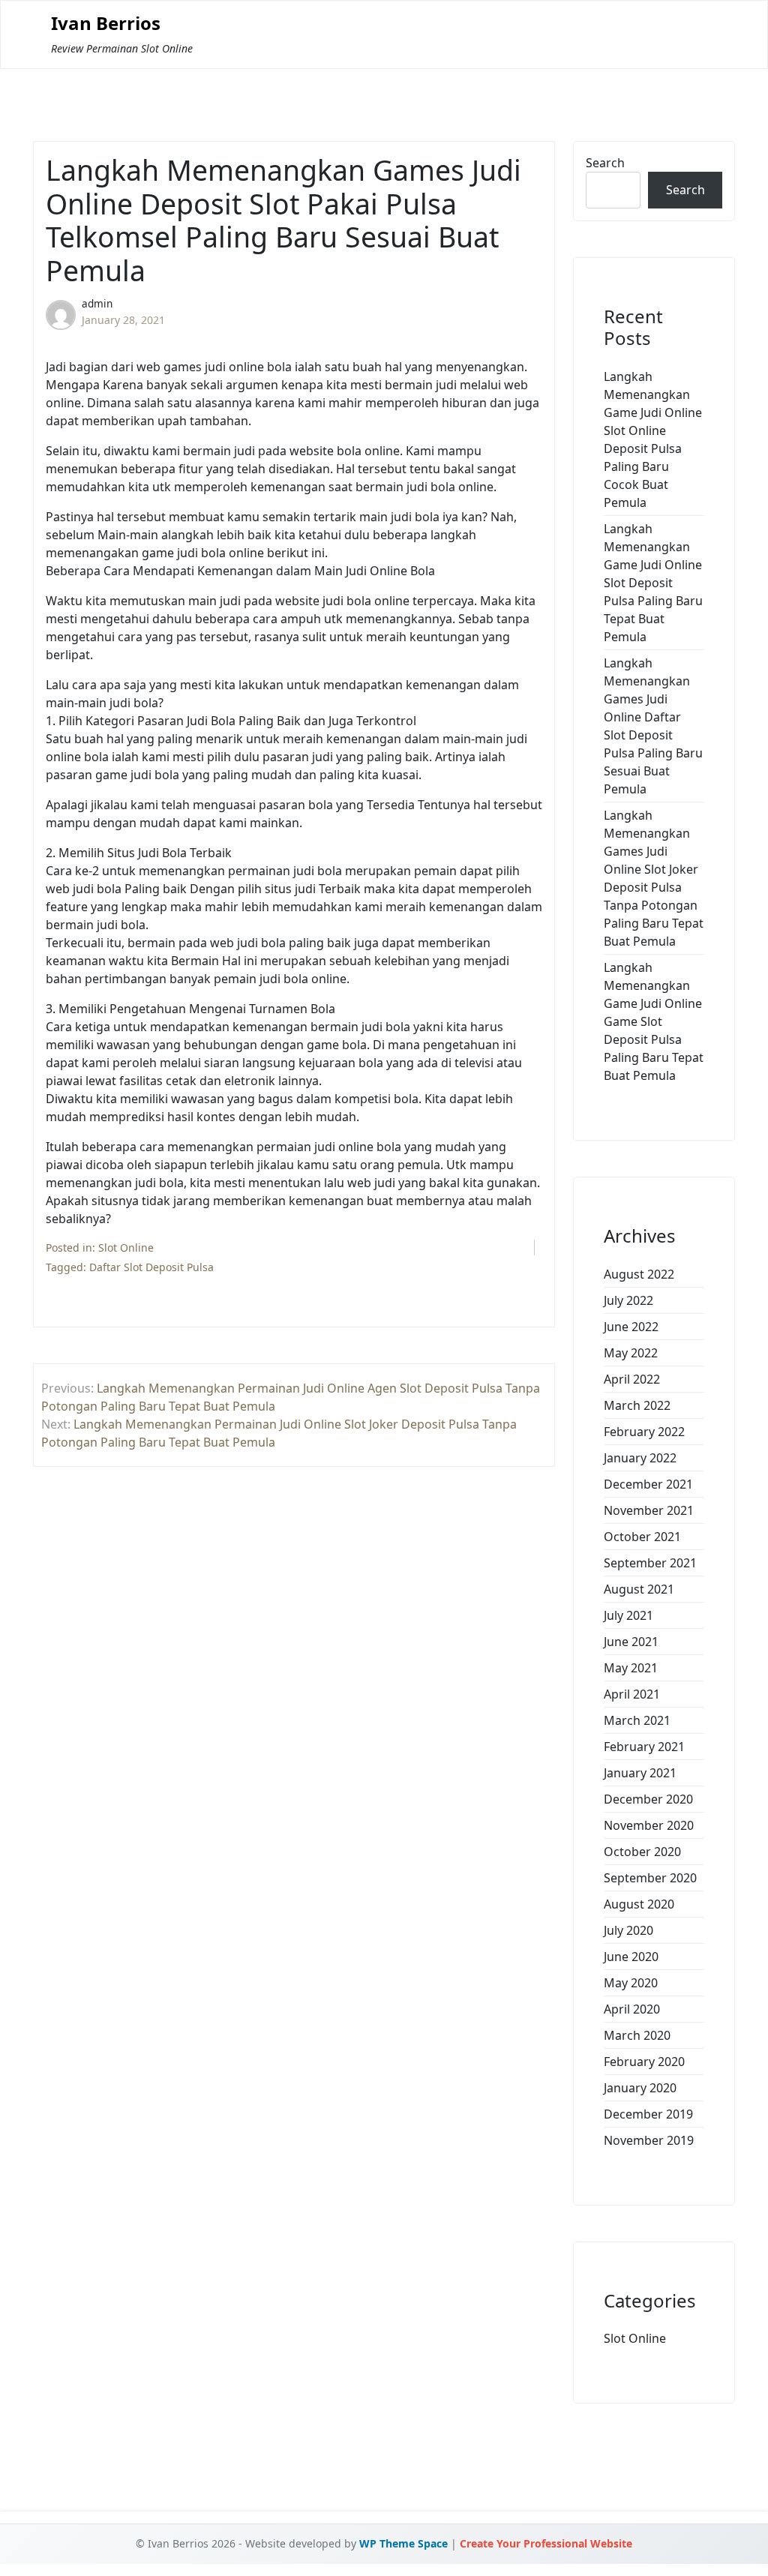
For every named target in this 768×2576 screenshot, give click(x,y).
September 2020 (650, 1878)
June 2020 (631, 1957)
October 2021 (642, 1537)
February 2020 (644, 2062)
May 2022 (631, 1353)
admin (97, 303)
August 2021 (639, 1589)
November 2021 (649, 1510)
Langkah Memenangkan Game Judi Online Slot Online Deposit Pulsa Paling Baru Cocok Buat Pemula (653, 439)
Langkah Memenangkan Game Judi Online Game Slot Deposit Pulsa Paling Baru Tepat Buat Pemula (654, 1021)
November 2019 (649, 2140)
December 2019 (648, 2114)
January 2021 (640, 1773)
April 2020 (632, 2009)
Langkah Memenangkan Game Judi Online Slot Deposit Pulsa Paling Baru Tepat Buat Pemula (653, 583)
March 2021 (637, 1720)
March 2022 (637, 1405)
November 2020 (649, 1825)
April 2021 (632, 1694)
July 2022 (628, 1300)
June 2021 (631, 1642)
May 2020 (631, 1983)
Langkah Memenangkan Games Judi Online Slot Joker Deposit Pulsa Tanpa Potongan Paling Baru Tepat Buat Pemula (654, 878)
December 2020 (648, 1799)
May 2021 (631, 1668)
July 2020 (628, 1930)
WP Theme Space (403, 2543)
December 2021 (648, 1484)
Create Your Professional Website (546, 2543)
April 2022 (632, 1379)
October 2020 (642, 1852)
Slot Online (126, 1248)
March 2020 (637, 2035)
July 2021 (628, 1615)
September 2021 (650, 1563)
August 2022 (639, 1274)
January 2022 (640, 1458)
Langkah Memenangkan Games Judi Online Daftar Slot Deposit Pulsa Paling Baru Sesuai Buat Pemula (653, 726)
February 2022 (644, 1432)
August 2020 (639, 1904)
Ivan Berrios (106, 24)
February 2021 (644, 1747)
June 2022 (631, 1327)
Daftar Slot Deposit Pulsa (151, 1267)
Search (605, 163)
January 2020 (640, 2088)
